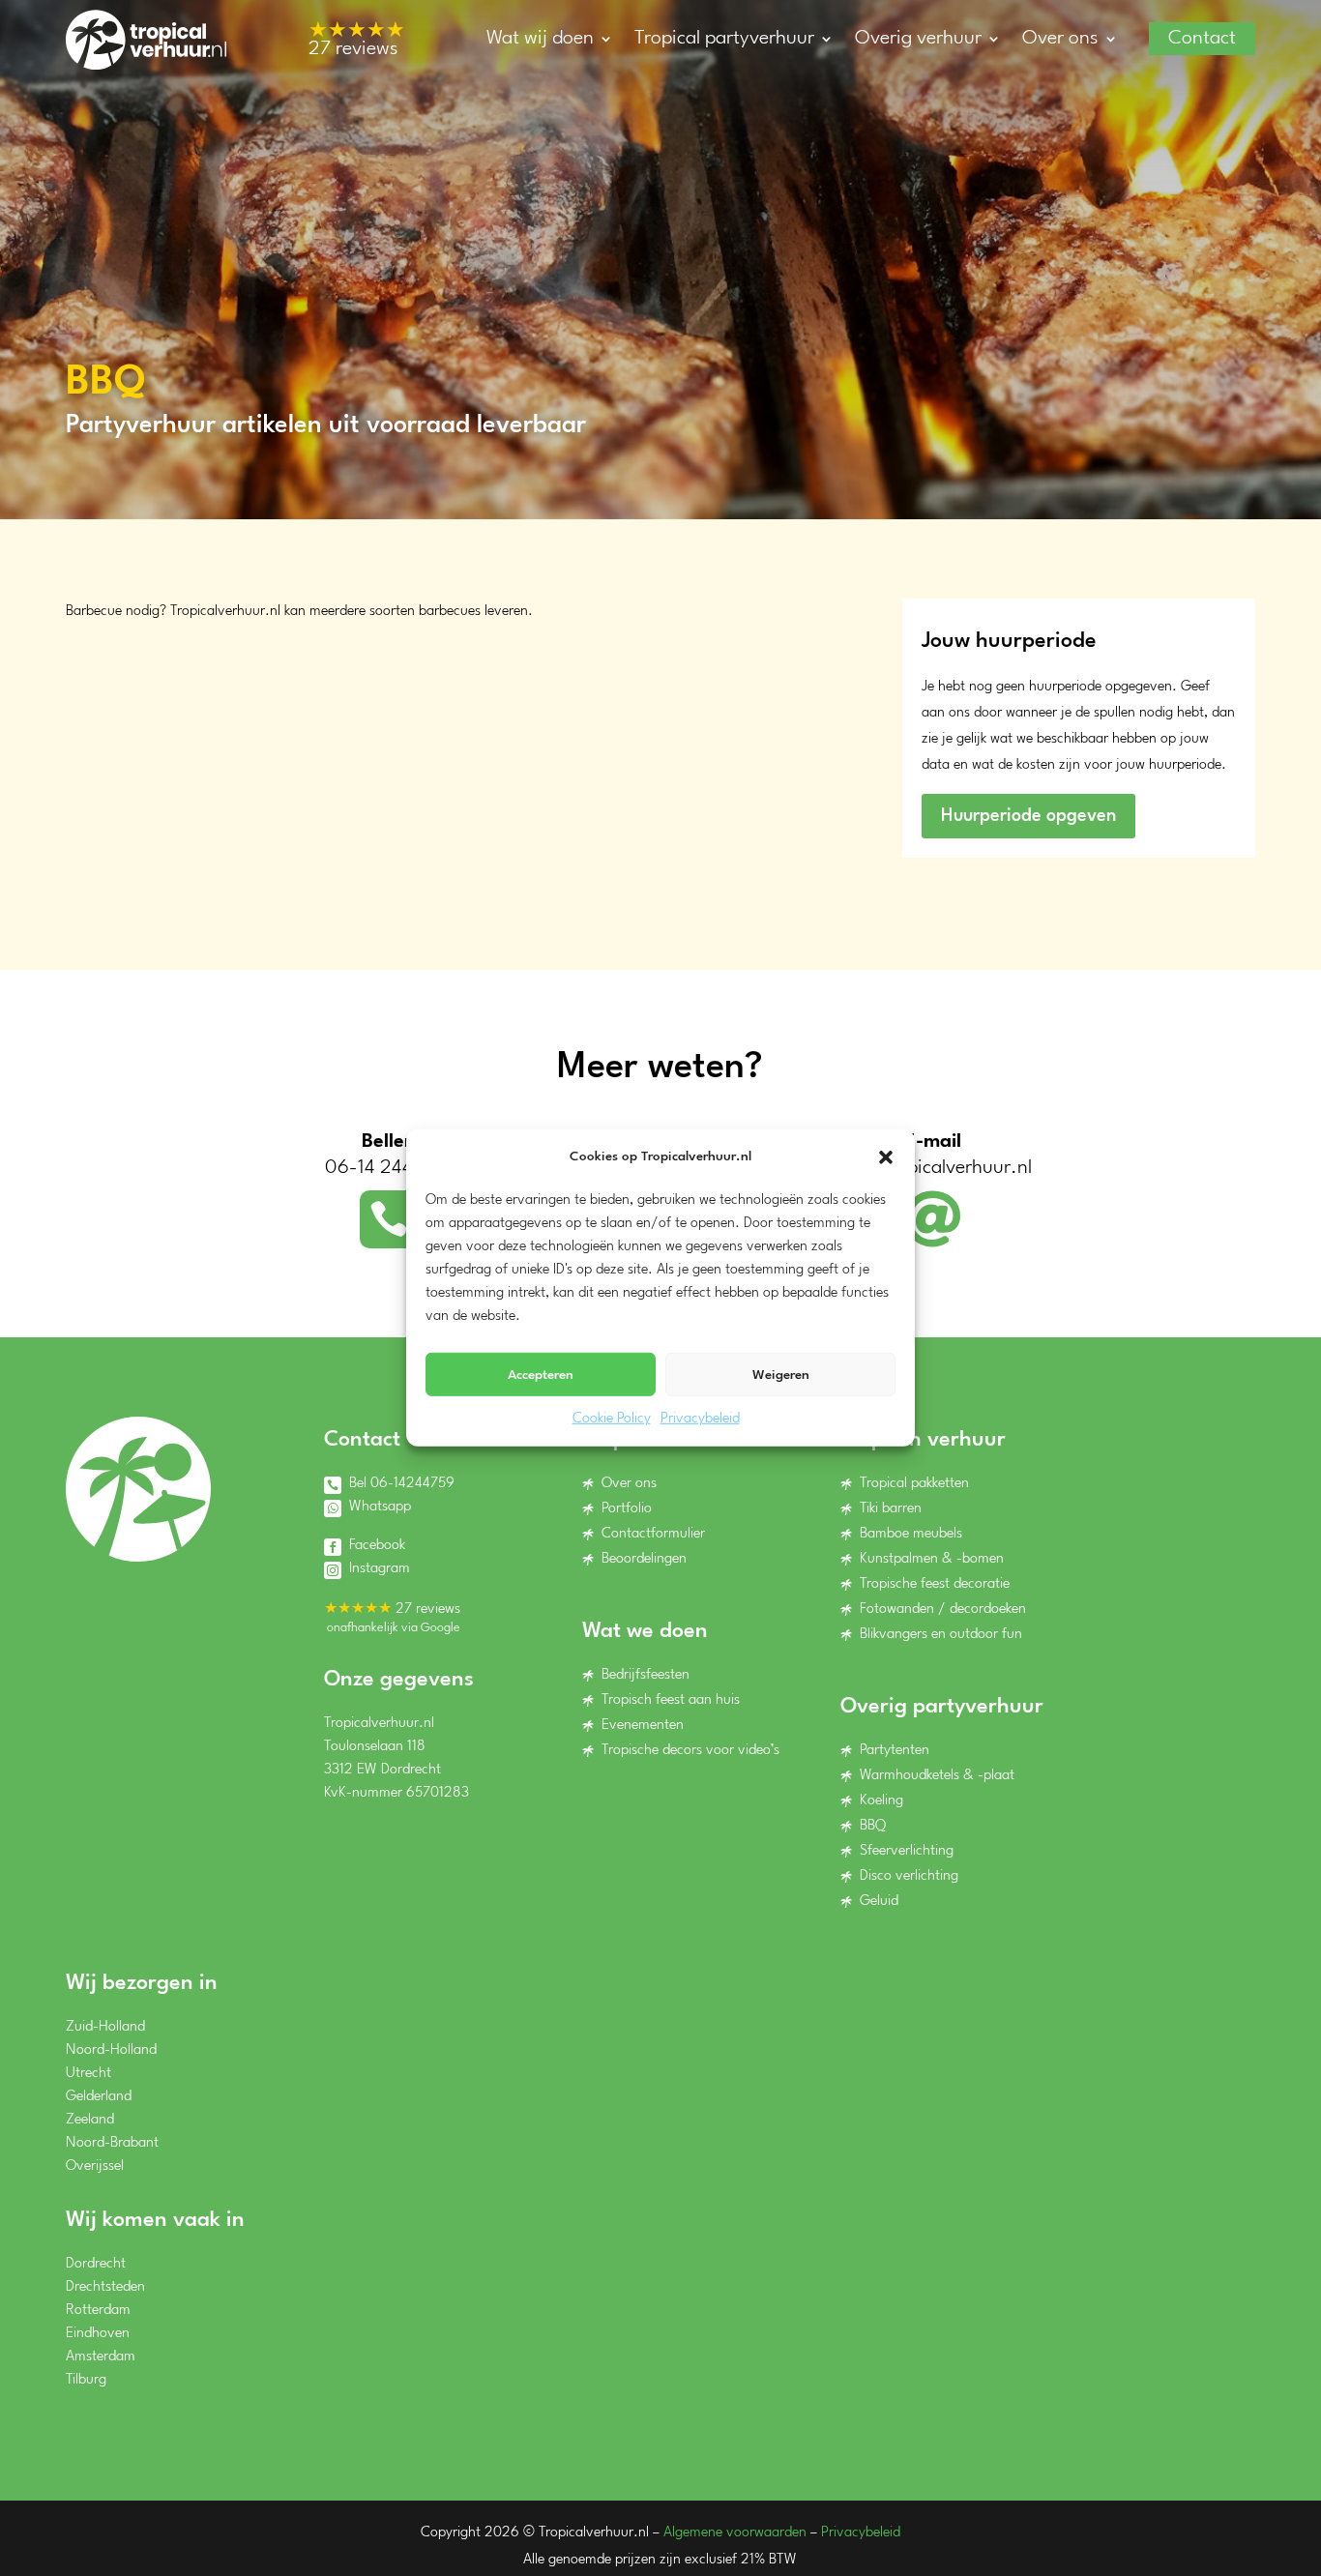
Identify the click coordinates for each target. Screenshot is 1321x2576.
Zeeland (90, 2120)
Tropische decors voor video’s (690, 1751)
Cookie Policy (612, 1419)
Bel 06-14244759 (402, 1484)
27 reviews (357, 41)
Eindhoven (98, 2334)
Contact (1202, 39)
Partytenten (895, 1751)
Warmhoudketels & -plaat (937, 1776)
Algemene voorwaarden (735, 2533)
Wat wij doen (540, 39)
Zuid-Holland (105, 2027)
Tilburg (86, 2380)
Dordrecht (96, 2264)
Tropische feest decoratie (935, 1584)
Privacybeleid (700, 1419)
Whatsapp (380, 1507)
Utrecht (88, 2074)
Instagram (380, 1569)
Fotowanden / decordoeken (943, 1610)
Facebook (377, 1546)
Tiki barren (891, 1509)
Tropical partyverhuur (724, 39)
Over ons (1060, 39)
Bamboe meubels (911, 1534)
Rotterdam (98, 2311)
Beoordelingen (644, 1559)
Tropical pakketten (914, 1484)
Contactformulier (653, 1534)
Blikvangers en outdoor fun (941, 1635)
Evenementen (643, 1726)
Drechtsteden (105, 2287)
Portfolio (627, 1509)
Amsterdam (101, 2357)
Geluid (879, 1902)
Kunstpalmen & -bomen (932, 1559)
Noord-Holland (111, 2050)
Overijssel (95, 2166)
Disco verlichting (909, 1876)
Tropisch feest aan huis (671, 1700)
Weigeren (781, 1375)
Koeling (881, 1801)
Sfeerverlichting (907, 1851)
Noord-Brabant (112, 2143)
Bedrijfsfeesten (646, 1675)
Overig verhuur (918, 39)
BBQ (873, 1826)
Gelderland (99, 2097)
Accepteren (541, 1375)
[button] (886, 1156)
